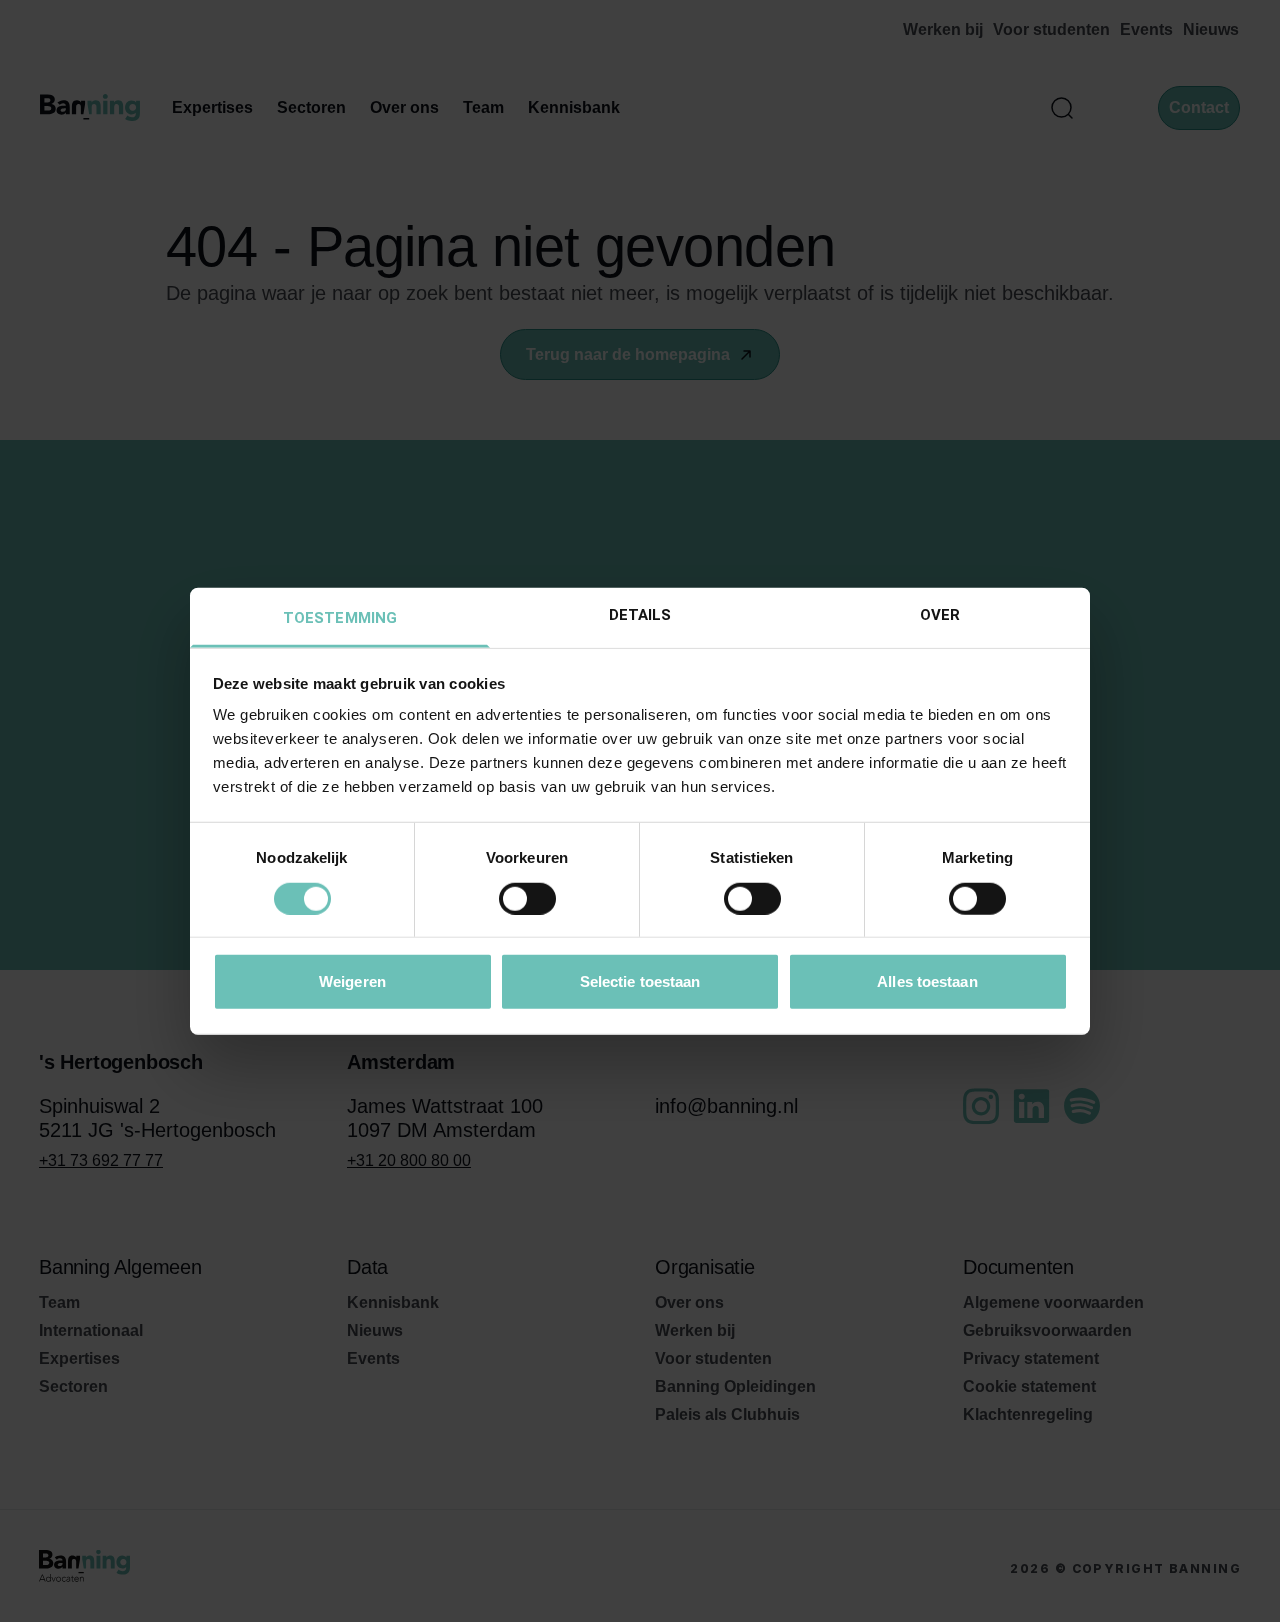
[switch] (527, 898)
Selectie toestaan (640, 981)
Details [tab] (640, 615)
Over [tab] (940, 615)
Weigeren (352, 981)
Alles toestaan (927, 981)
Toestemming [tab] (340, 618)
